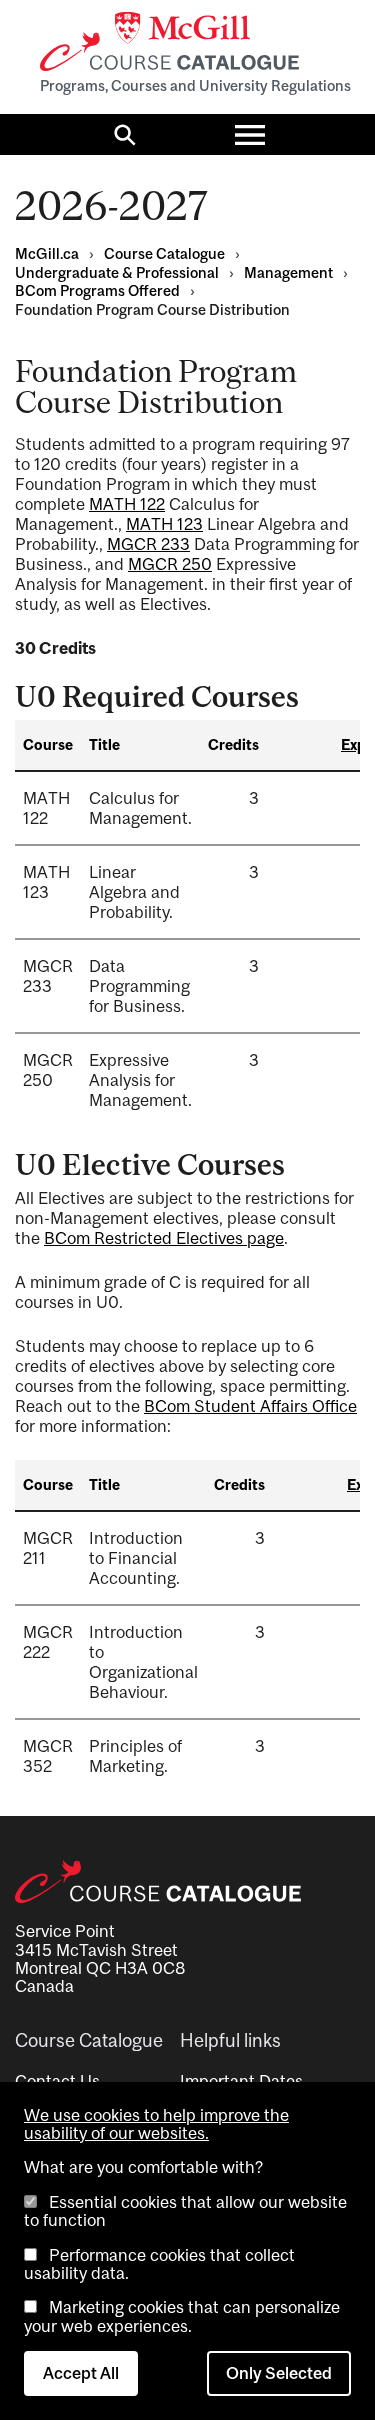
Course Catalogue (164, 253)
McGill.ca (47, 253)
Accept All (81, 2373)
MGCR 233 (148, 544)
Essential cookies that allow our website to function (185, 2211)
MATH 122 (127, 504)
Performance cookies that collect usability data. (159, 2264)
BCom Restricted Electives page (164, 1238)
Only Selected (279, 2373)
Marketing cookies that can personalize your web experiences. (182, 2316)
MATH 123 (164, 524)
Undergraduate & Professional (117, 272)
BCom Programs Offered (97, 290)
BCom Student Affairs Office (250, 1406)
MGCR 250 (170, 564)
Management (288, 272)
